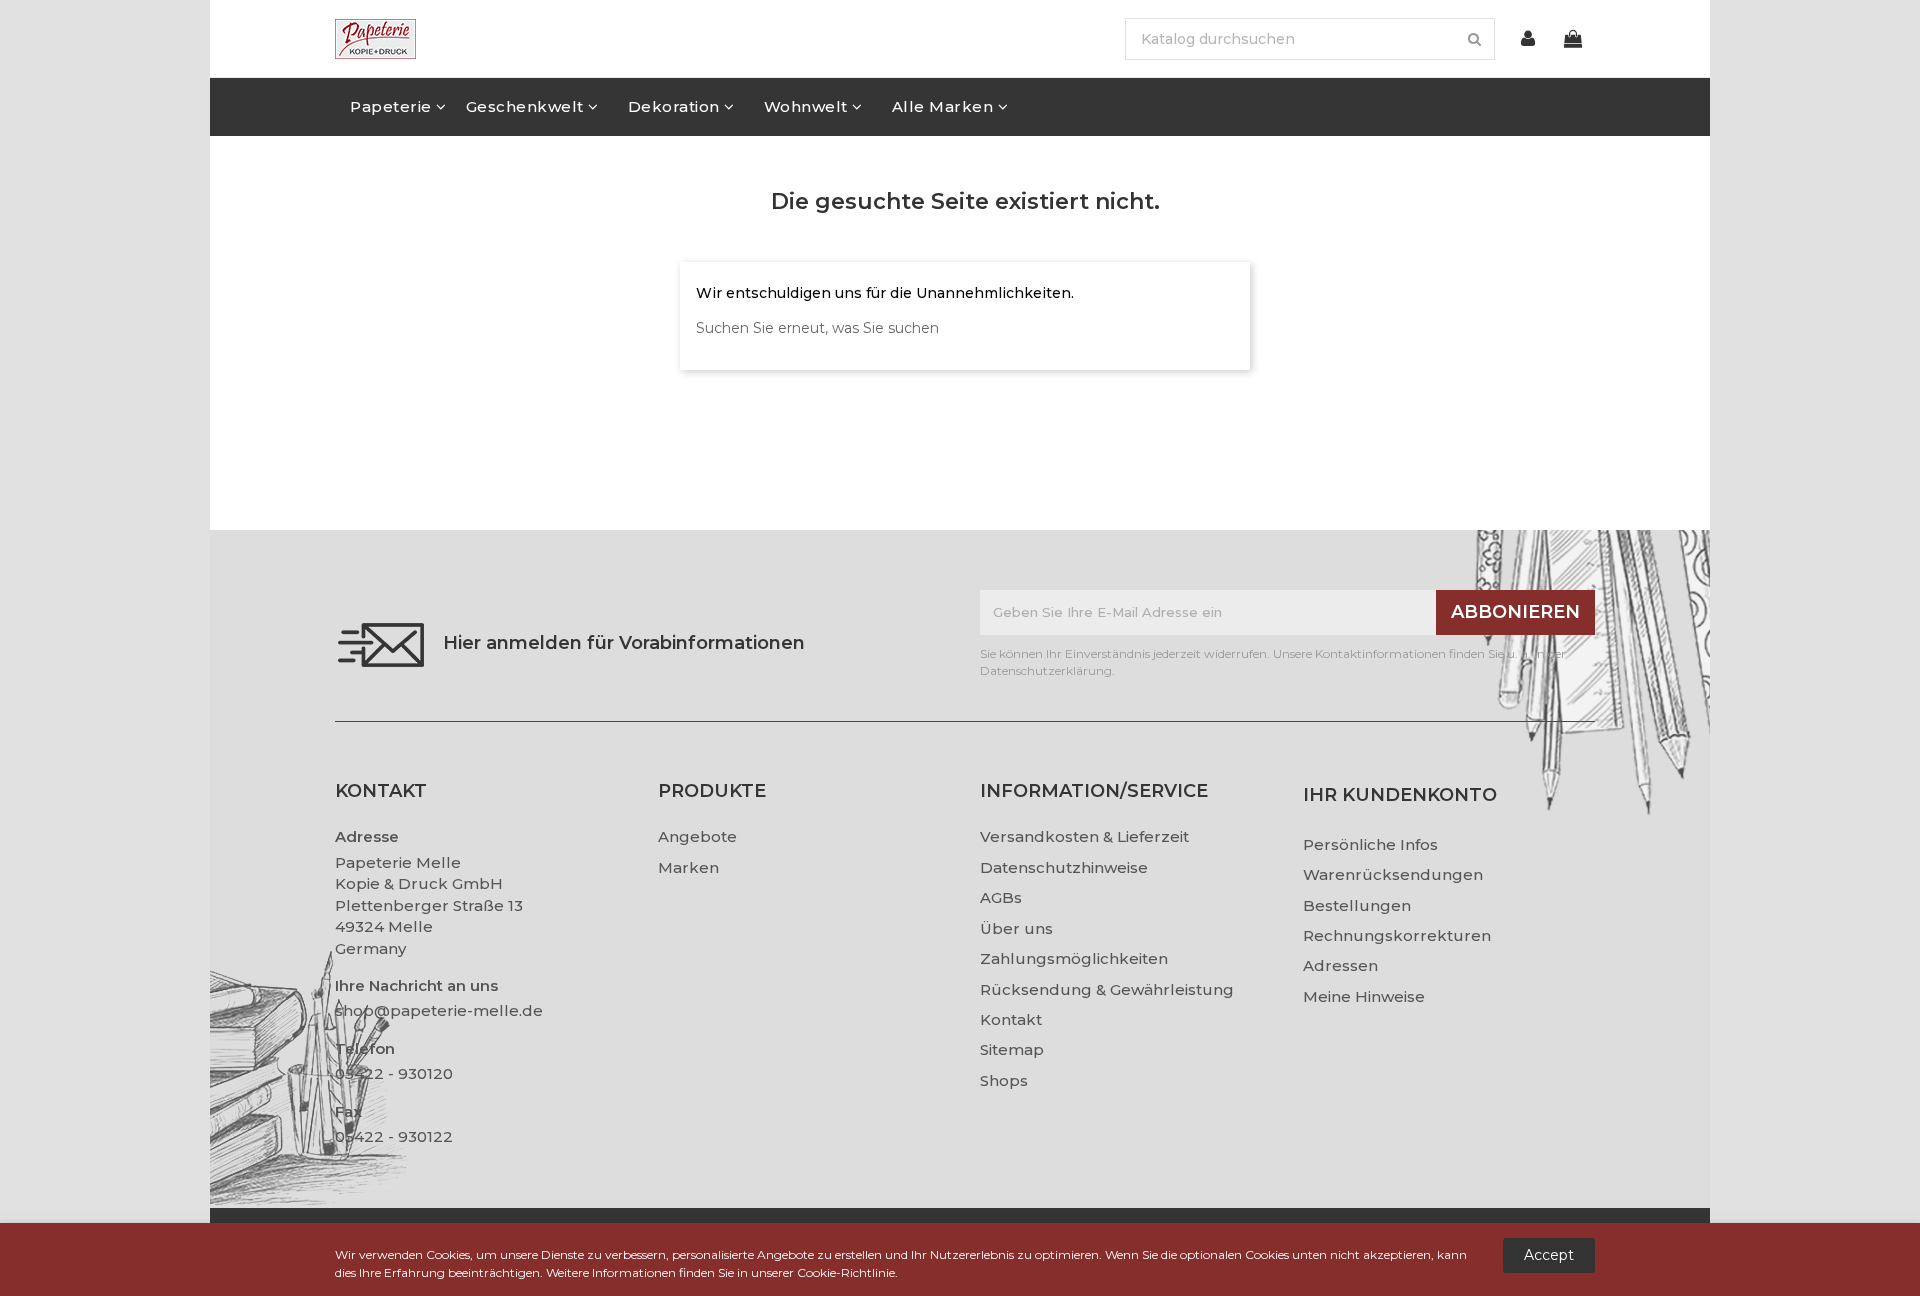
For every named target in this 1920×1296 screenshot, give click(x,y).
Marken (688, 867)
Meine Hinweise (1364, 996)
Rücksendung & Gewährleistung (1107, 989)
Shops (1004, 1080)
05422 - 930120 (394, 1073)
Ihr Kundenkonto (1400, 795)
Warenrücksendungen (1393, 874)
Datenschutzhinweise (1064, 867)
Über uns (1016, 928)
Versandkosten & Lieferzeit (1084, 836)
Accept (1549, 1255)
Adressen (1340, 965)
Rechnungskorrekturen (1397, 935)
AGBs (1001, 897)
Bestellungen (1357, 905)
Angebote (697, 836)
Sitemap (1012, 1049)
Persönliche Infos (1370, 844)
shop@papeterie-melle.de (439, 1010)
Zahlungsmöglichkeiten (1074, 958)
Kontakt (1011, 1019)
